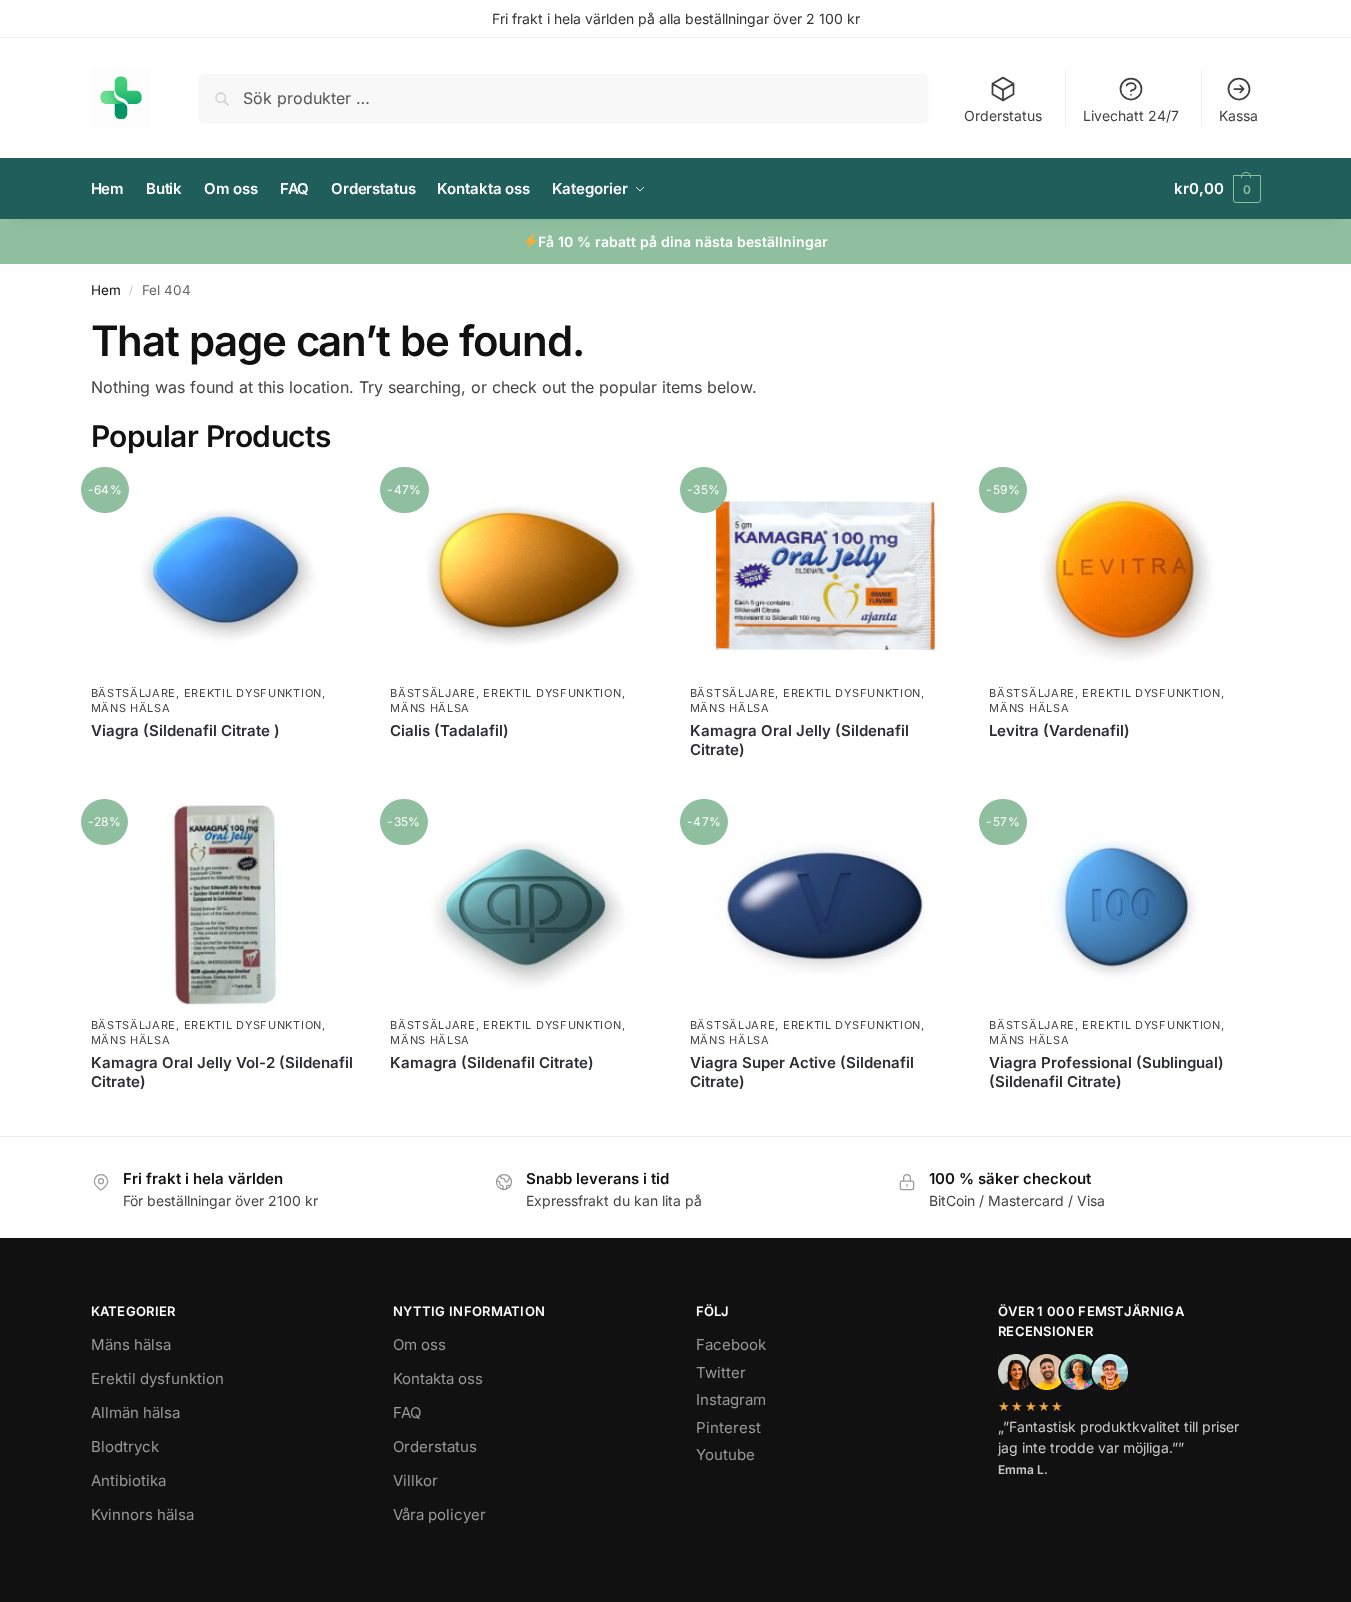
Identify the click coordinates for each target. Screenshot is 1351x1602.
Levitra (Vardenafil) (1059, 730)
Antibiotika (128, 1480)
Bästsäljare (134, 693)
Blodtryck (125, 1446)
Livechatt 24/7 (1131, 115)
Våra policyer (439, 1514)
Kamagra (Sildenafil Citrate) (492, 1062)
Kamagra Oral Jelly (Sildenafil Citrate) (799, 740)
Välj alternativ (225, 763)
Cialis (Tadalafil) (449, 730)
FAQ (407, 1412)
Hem (106, 290)
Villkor (415, 1480)
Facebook (731, 1344)
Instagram (731, 1399)
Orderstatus (1003, 115)
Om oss (419, 1344)
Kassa (1238, 115)
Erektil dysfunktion (253, 693)
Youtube (725, 1454)
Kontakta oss (438, 1378)
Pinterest (728, 1427)
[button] (1217, 189)
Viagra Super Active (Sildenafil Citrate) (802, 1072)
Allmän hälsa (135, 1412)
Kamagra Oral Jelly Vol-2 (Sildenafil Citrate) (222, 1072)
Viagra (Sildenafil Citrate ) (185, 730)
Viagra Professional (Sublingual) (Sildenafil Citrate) (1106, 1072)
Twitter (721, 1372)
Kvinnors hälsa (142, 1514)
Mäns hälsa (131, 708)
